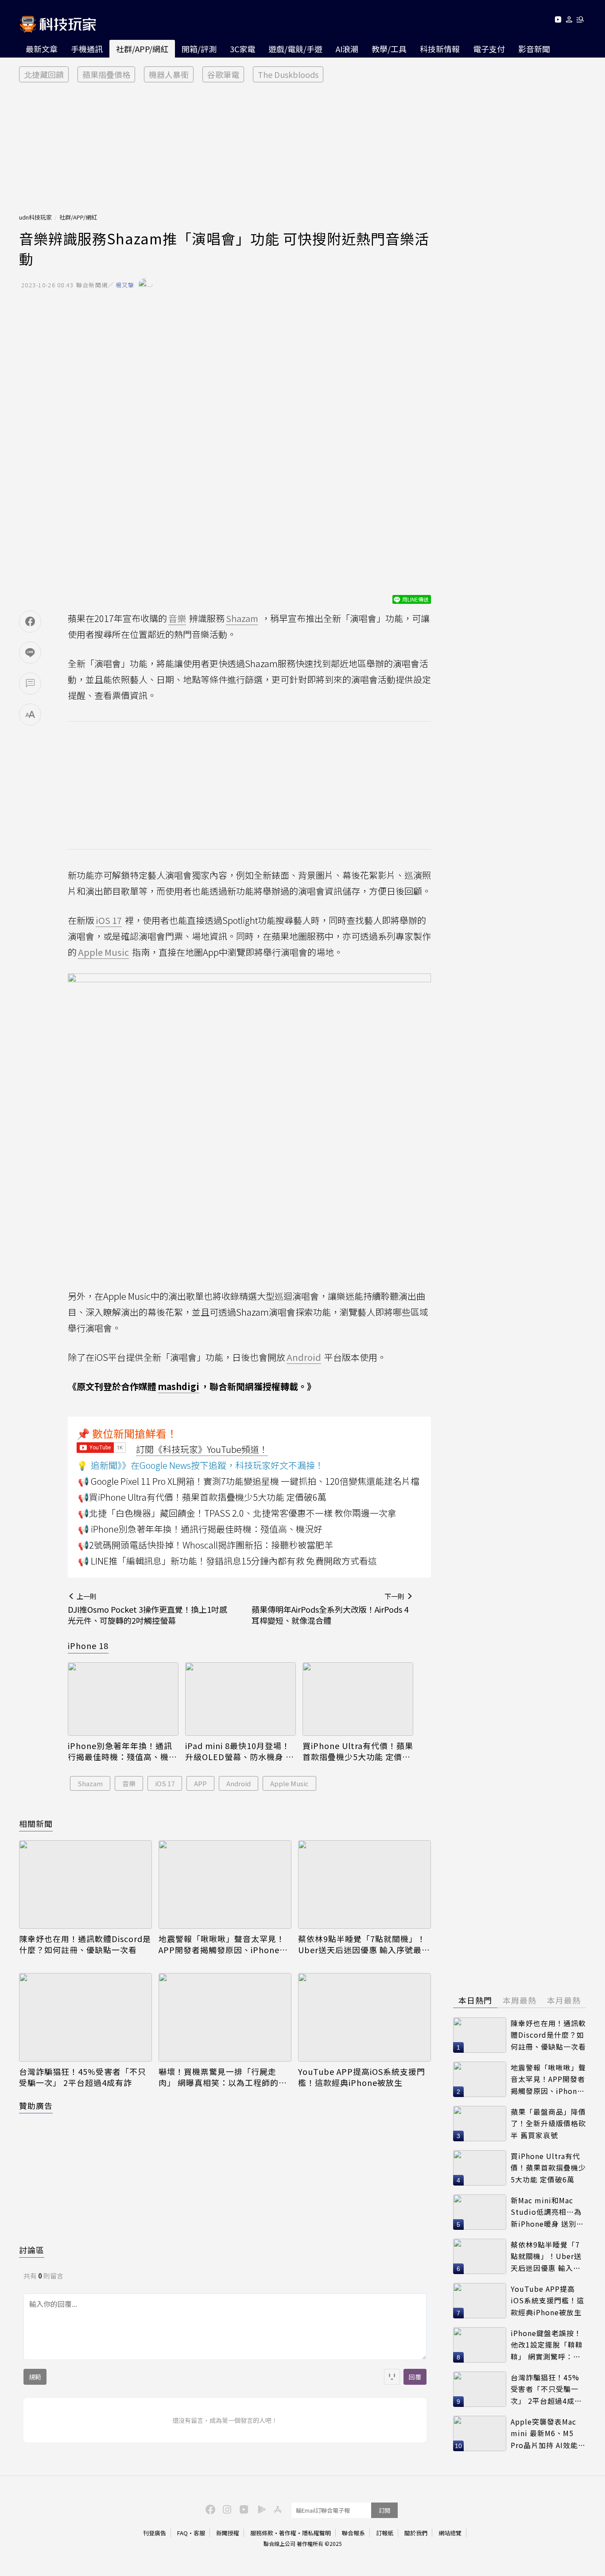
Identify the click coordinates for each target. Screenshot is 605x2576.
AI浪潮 (347, 49)
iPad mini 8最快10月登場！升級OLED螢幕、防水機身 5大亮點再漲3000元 (238, 1751)
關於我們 (416, 2533)
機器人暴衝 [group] (169, 74)
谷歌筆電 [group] (223, 74)
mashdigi (178, 1386)
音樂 (129, 1783)
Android (239, 1783)
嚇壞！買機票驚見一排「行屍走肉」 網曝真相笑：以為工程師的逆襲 (223, 2077)
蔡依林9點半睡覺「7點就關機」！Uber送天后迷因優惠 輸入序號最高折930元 (364, 1944)
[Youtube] (558, 21)
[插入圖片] (392, 2377)
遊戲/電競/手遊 (295, 49)
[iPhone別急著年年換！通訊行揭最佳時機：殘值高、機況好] (123, 1699)
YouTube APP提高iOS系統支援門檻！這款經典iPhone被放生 (362, 2077)
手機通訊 (87, 49)
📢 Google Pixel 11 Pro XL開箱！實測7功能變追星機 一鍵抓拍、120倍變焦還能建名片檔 (249, 1481)
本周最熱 (520, 2000)
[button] (569, 21)
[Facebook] (209, 2509)
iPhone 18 (88, 1645)
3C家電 (242, 49)
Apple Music (289, 1783)
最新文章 (42, 49)
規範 (35, 2377)
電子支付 (489, 49)
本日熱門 (475, 2000)
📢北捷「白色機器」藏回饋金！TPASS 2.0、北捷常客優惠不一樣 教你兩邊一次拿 (237, 1513)
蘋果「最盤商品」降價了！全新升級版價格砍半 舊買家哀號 (548, 2123)
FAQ (182, 2533)
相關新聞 (36, 1823)
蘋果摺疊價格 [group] (106, 74)
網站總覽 (450, 2533)
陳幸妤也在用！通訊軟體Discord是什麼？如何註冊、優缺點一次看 (85, 1944)
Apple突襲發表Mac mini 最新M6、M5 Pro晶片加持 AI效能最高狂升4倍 (548, 2434)
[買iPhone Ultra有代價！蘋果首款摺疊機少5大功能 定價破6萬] (358, 1699)
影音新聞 (534, 49)
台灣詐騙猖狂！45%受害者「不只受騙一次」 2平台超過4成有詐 (83, 2077)
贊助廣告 (36, 2105)
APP (200, 1783)
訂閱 (384, 2510)
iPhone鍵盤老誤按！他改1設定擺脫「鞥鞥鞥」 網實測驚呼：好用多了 (547, 2345)
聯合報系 (353, 2533)
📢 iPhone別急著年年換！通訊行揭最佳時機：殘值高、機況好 (200, 1529)
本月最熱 (564, 2000)
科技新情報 (440, 49)
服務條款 (262, 2533)
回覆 (415, 2377)
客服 (199, 2533)
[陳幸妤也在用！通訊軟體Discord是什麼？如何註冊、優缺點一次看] (85, 1885)
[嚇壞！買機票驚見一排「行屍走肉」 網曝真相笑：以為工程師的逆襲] (225, 2017)
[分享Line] (30, 653)
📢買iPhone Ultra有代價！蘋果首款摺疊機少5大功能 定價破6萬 (202, 1497)
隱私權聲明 (316, 2533)
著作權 (288, 2533)
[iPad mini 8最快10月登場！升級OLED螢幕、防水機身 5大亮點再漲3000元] (240, 1699)
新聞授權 (228, 2533)
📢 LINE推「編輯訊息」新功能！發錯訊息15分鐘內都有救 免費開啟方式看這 (227, 1561)
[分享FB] (30, 622)
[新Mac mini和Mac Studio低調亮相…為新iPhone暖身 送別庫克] (480, 2212)
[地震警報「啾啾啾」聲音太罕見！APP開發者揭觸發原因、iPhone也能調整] (225, 1885)
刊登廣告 (155, 2533)
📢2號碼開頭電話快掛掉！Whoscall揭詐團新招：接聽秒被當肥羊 (206, 1545)
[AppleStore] (276, 2509)
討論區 (32, 2250)
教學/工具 (389, 49)
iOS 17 (165, 1783)
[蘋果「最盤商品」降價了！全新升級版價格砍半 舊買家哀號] (480, 2124)
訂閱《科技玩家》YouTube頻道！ (202, 1449)
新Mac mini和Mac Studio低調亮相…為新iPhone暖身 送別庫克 (547, 2212)
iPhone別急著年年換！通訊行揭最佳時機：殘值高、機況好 (122, 1751)
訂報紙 (385, 2533)
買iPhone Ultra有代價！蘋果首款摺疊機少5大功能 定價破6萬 (358, 1751)
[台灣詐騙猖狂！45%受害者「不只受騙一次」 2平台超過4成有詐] (85, 2017)
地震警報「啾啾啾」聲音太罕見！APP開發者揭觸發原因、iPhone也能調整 (223, 1944)
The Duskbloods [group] (288, 74)
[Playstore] (260, 2509)
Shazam (90, 1783)
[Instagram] (226, 2509)
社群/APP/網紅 (142, 49)
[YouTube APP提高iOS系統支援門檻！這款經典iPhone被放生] (365, 2017)
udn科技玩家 (35, 217)
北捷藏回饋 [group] (44, 74)
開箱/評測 (199, 49)
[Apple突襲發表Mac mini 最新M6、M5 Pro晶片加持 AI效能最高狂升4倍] (480, 2433)
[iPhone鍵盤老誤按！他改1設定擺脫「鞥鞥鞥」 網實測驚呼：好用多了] (480, 2345)
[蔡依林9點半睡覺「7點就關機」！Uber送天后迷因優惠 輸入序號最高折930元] (365, 1885)
